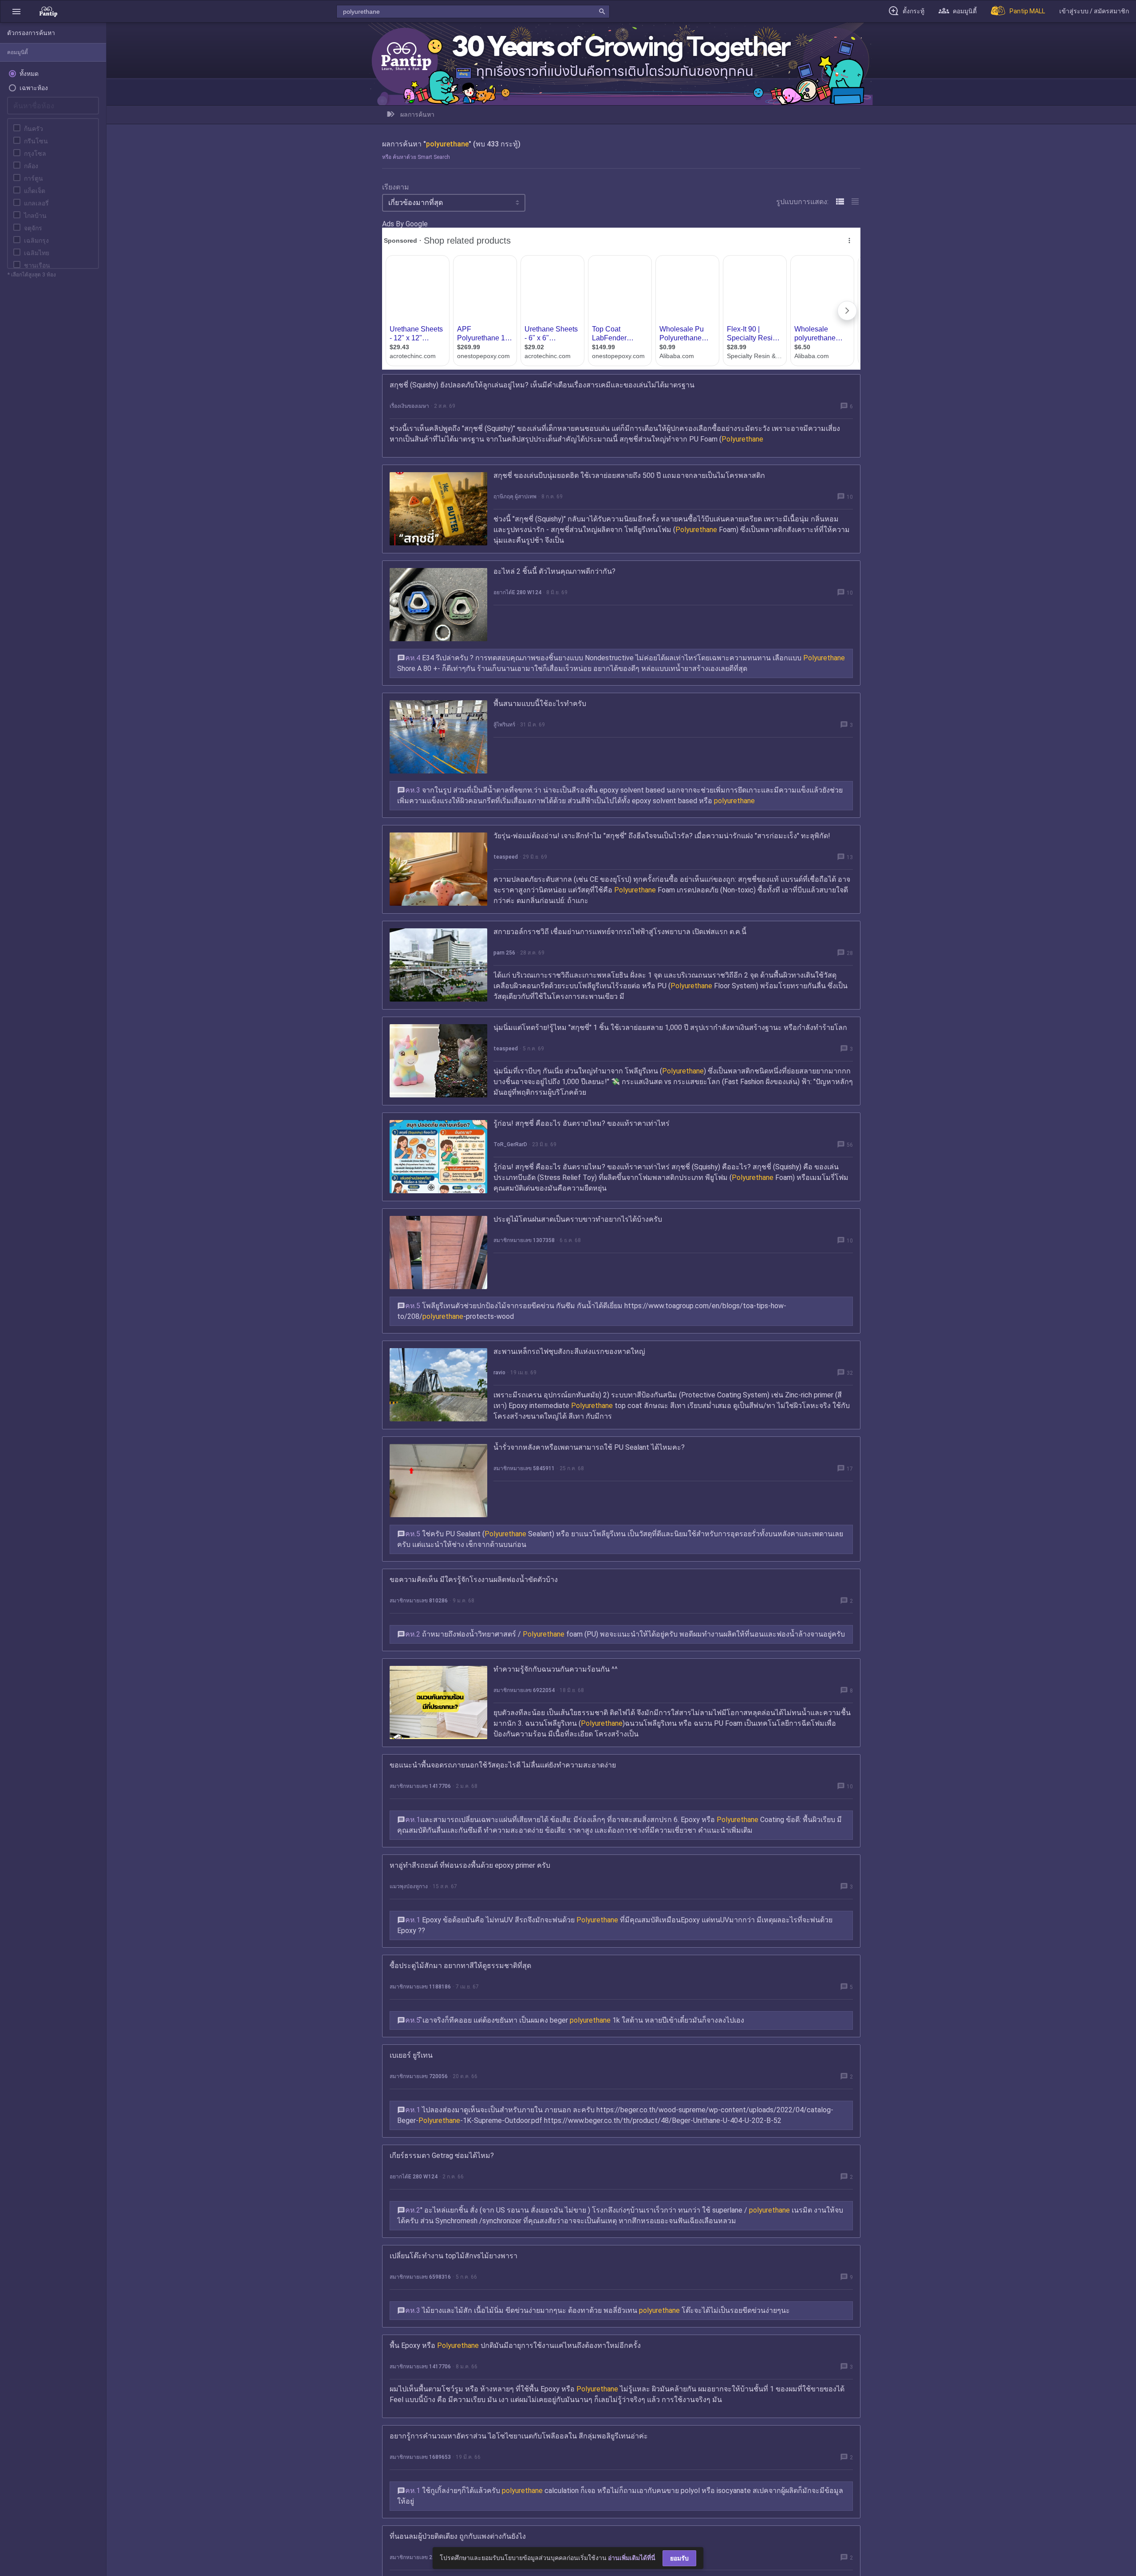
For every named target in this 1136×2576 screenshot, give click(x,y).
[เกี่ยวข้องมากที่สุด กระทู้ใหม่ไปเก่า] (454, 203)
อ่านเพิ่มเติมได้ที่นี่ (632, 2558)
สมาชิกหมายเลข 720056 (419, 2076)
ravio (499, 1373)
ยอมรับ (679, 2558)
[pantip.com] (48, 11)
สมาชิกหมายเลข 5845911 (524, 1468)
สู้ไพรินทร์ (504, 725)
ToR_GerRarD (510, 1144)
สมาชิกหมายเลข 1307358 (524, 1240)
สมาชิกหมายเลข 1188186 (420, 1987)
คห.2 (413, 1634)
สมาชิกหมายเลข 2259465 (420, 2557)
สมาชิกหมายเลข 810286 (419, 1601)
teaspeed (506, 857)
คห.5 (413, 1306)
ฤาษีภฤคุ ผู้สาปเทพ (515, 497)
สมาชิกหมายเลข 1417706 (420, 1786)
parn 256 (504, 953)
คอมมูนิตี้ (18, 52)
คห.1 (413, 1820)
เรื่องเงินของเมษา (409, 406)
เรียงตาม (396, 187)
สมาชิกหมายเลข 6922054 (524, 1690)
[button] (16, 11)
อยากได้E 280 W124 (517, 592)
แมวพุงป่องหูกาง (409, 1886)
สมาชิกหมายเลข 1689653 (420, 2457)
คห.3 (413, 790)
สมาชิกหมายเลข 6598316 (420, 2277)
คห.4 (413, 658)
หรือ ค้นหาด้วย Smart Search (416, 157)
